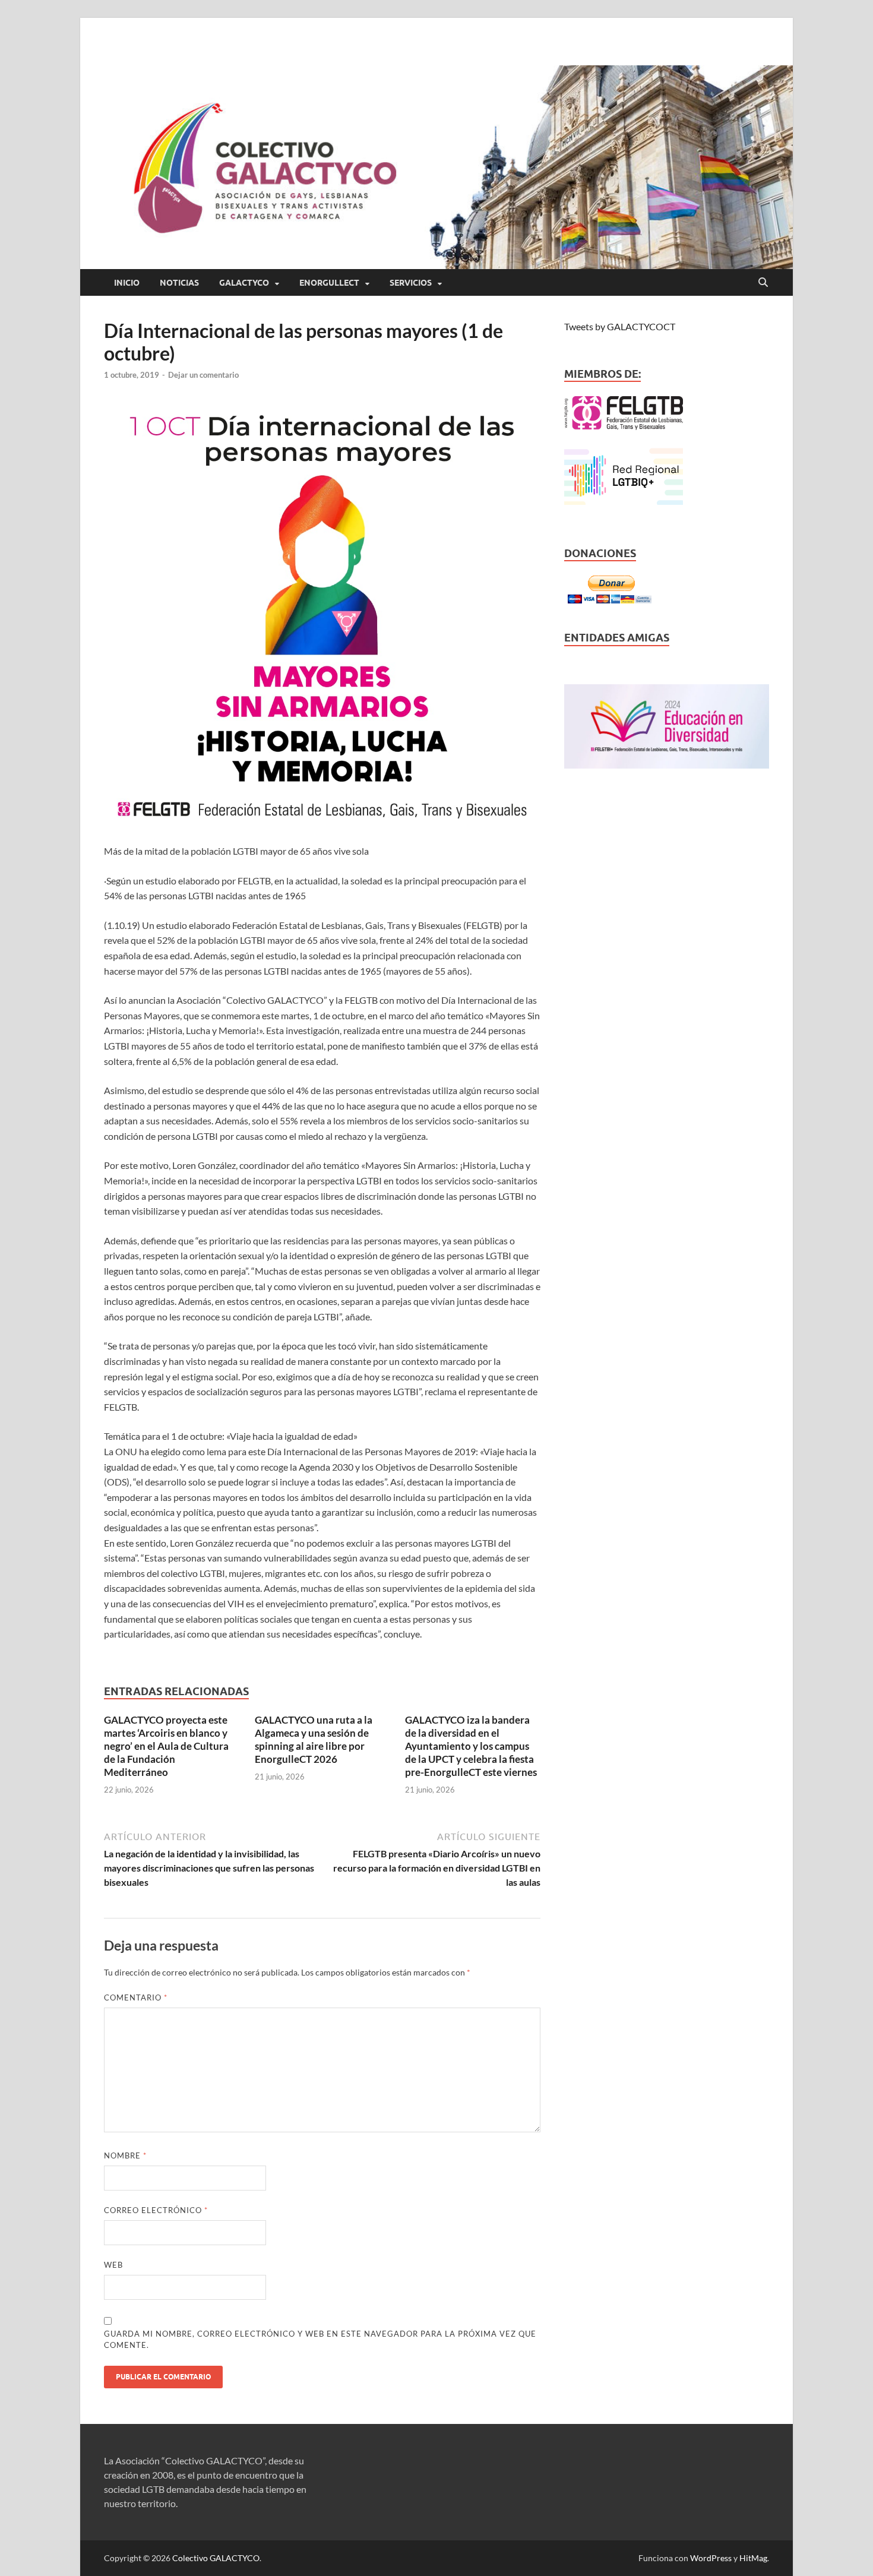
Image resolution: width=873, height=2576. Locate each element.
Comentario (136, 1997)
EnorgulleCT (329, 283)
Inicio (127, 283)
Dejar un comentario (203, 375)
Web (113, 2265)
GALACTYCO (244, 283)
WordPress (711, 2558)
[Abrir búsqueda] (763, 283)
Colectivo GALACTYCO (216, 2558)
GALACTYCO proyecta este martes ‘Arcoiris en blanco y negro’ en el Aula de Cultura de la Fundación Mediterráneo (166, 1746)
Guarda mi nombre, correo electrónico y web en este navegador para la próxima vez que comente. (320, 2340)
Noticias (179, 283)
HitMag (753, 2558)
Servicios (411, 283)
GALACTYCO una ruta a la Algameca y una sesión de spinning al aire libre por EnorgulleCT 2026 (314, 1739)
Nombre (125, 2155)
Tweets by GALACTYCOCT (620, 326)
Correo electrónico (156, 2210)
